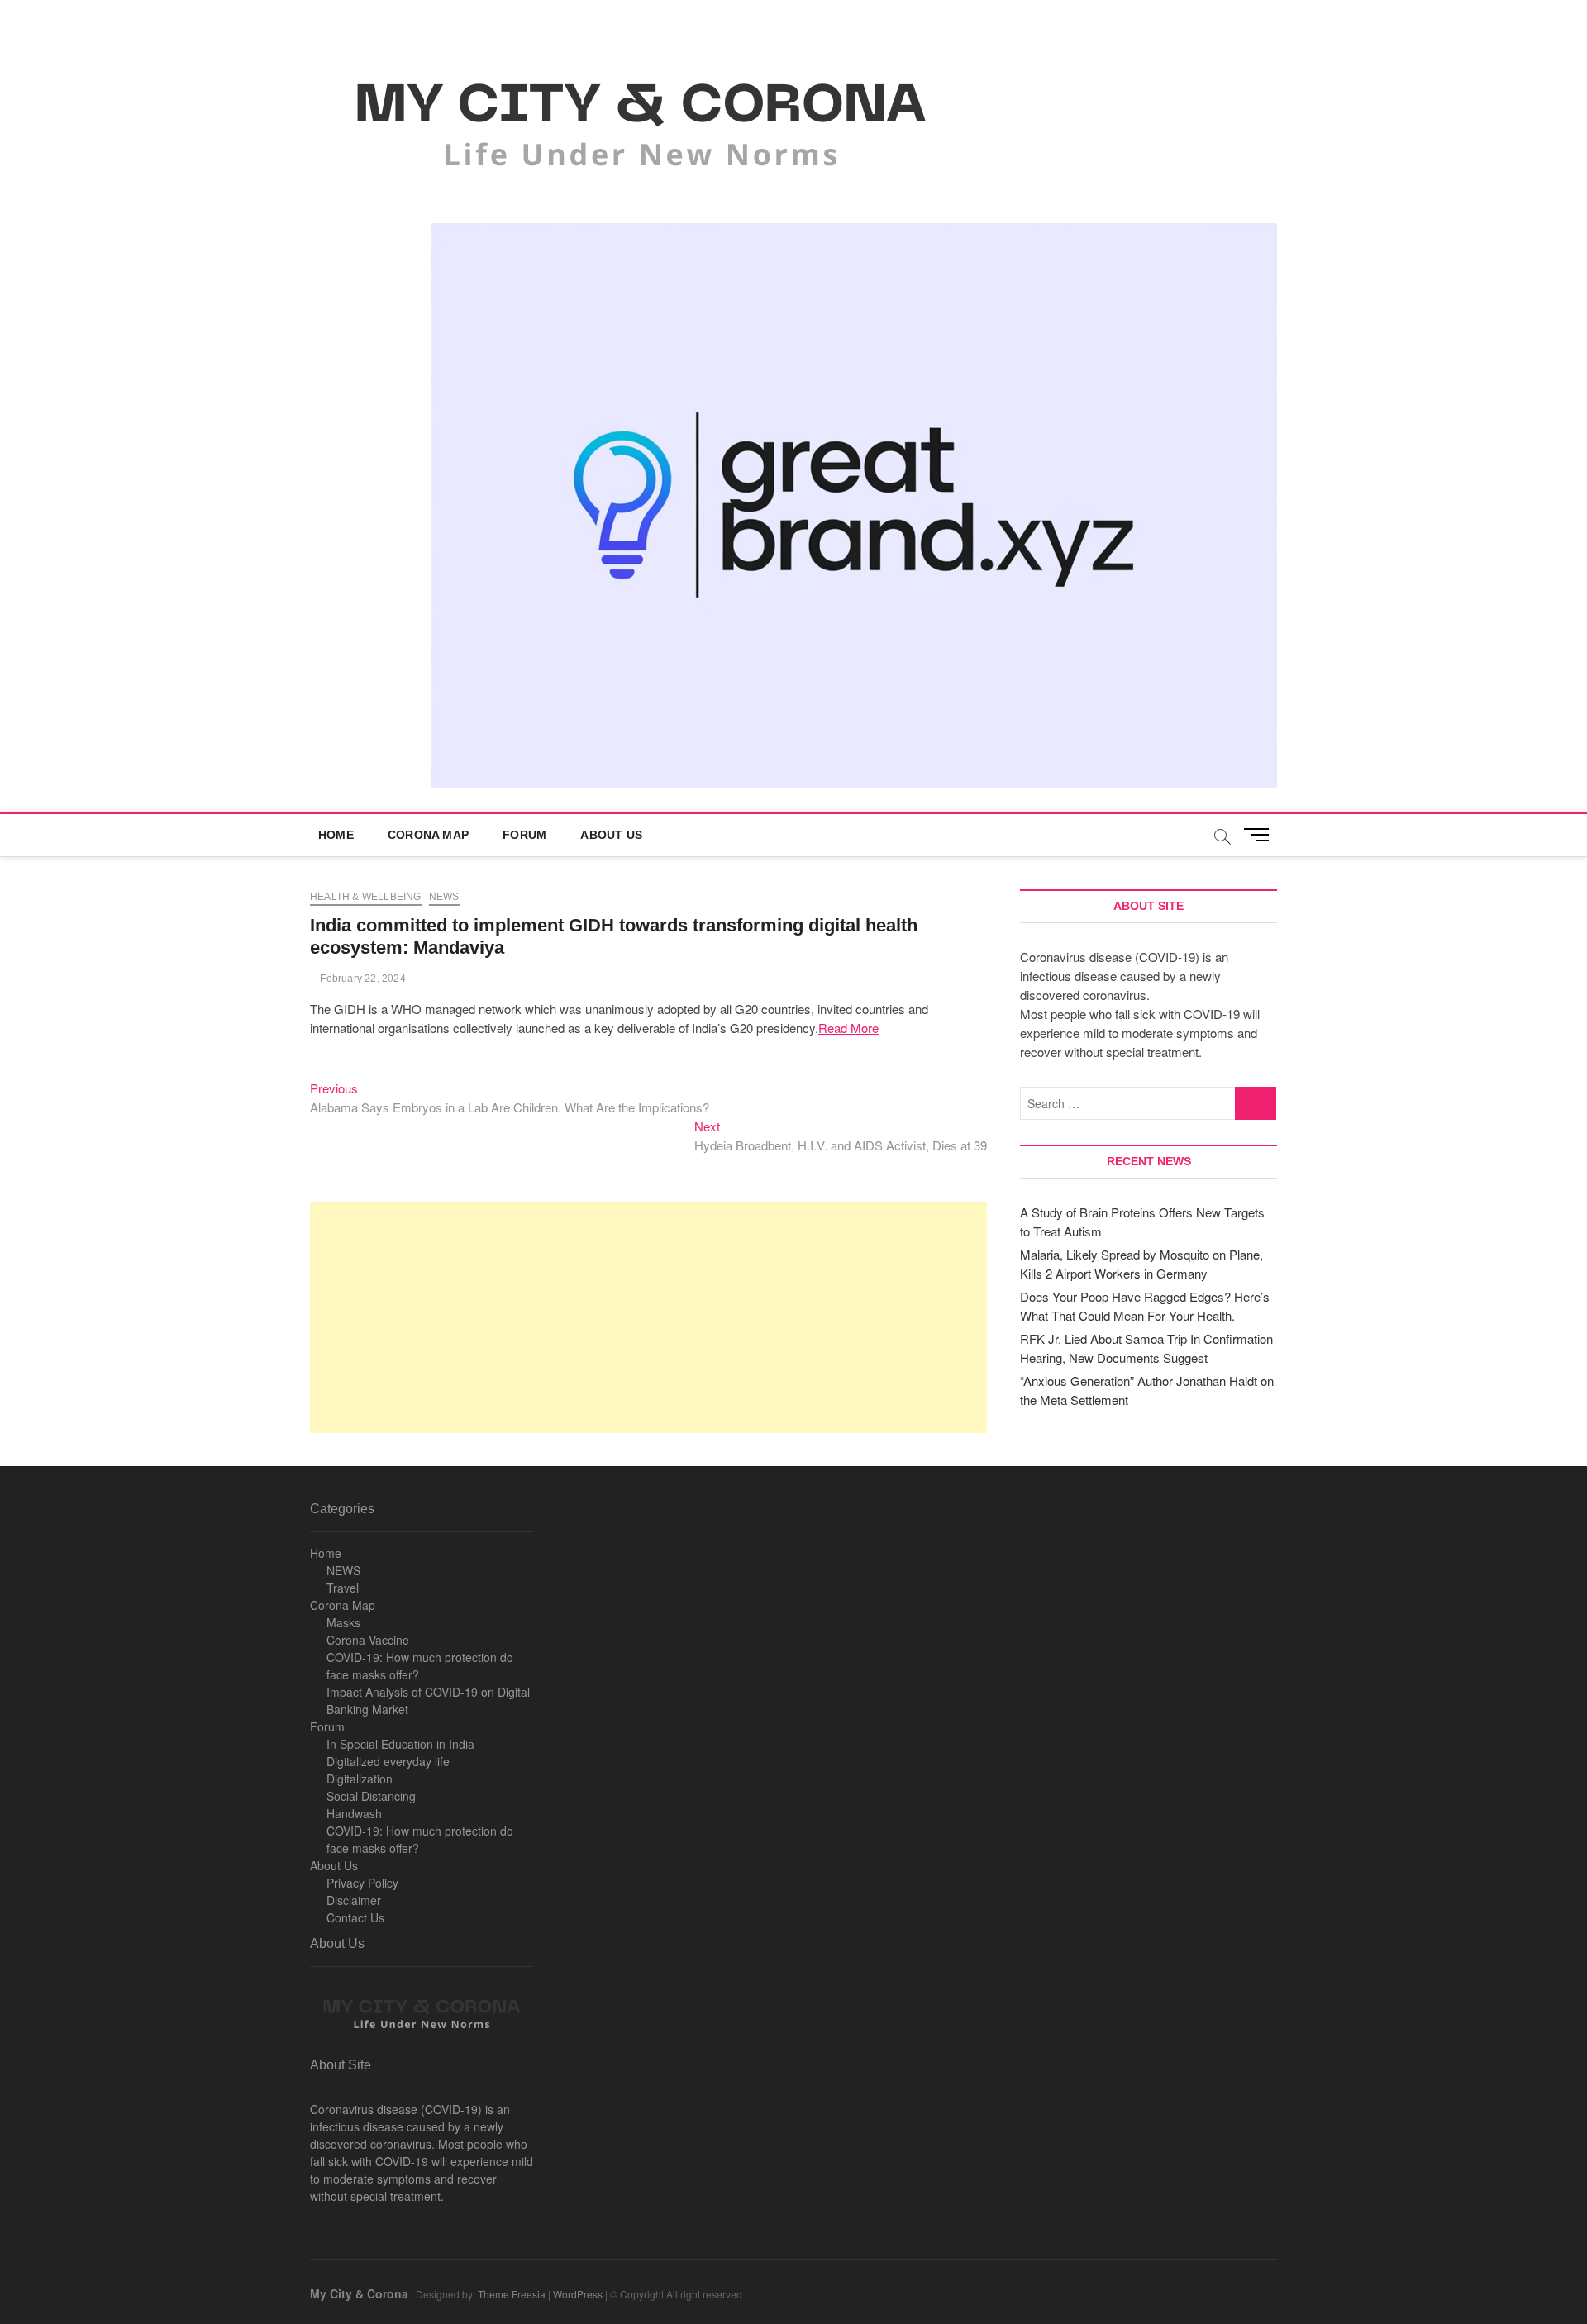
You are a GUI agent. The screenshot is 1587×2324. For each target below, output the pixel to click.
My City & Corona (359, 2293)
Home (336, 835)
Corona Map (428, 835)
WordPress (578, 2294)
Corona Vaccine (368, 1640)
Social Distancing (371, 1796)
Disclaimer (354, 1900)
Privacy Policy (362, 1883)
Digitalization (360, 1779)
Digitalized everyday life (388, 1761)
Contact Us (355, 1917)
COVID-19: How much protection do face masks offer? (420, 1666)
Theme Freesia (512, 2294)
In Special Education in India (400, 1744)
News (444, 897)
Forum (524, 835)
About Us (611, 835)
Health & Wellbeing (366, 897)
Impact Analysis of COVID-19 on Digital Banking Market (428, 1700)
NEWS (343, 1570)
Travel (343, 1588)
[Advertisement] (648, 1317)
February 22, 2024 (362, 979)
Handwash (354, 1813)
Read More (848, 1028)
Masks (343, 1622)
